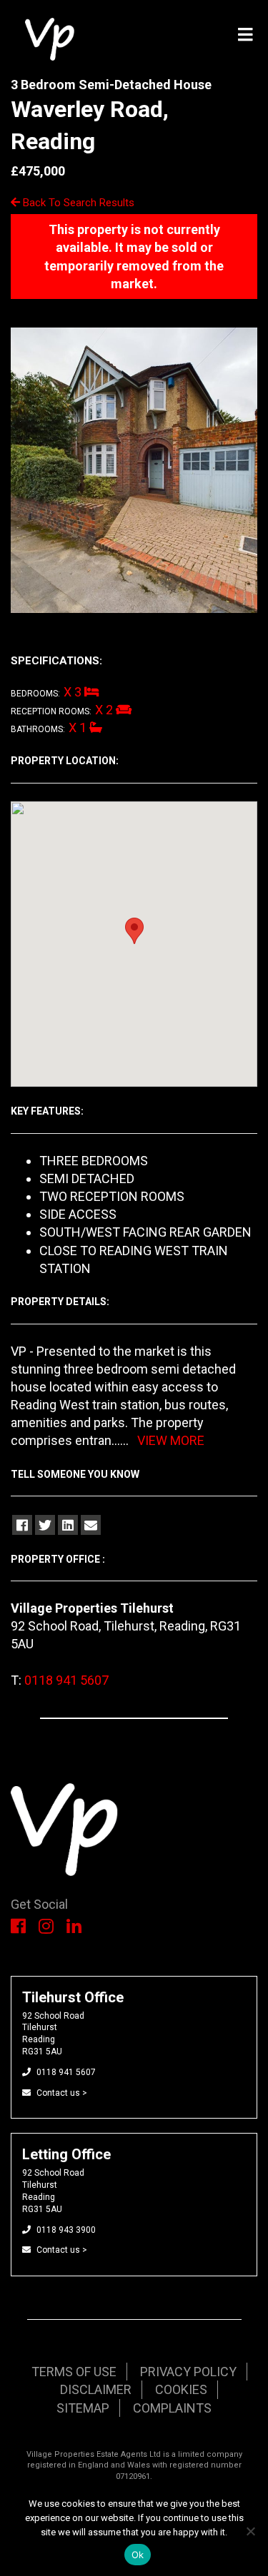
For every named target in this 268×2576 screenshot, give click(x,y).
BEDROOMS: (35, 694)
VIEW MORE (171, 1440)
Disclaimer (96, 2389)
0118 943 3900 (66, 2230)
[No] (250, 2531)
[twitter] (45, 1525)
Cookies (181, 2389)
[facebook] (22, 1525)
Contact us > (62, 2093)
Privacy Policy (188, 2372)
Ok (138, 2555)
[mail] (91, 1525)
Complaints (172, 2408)
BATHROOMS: (38, 729)
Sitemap (83, 2408)
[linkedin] (68, 1525)
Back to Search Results (77, 203)
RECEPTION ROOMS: (51, 711)
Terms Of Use (74, 2372)
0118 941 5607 (66, 1680)
